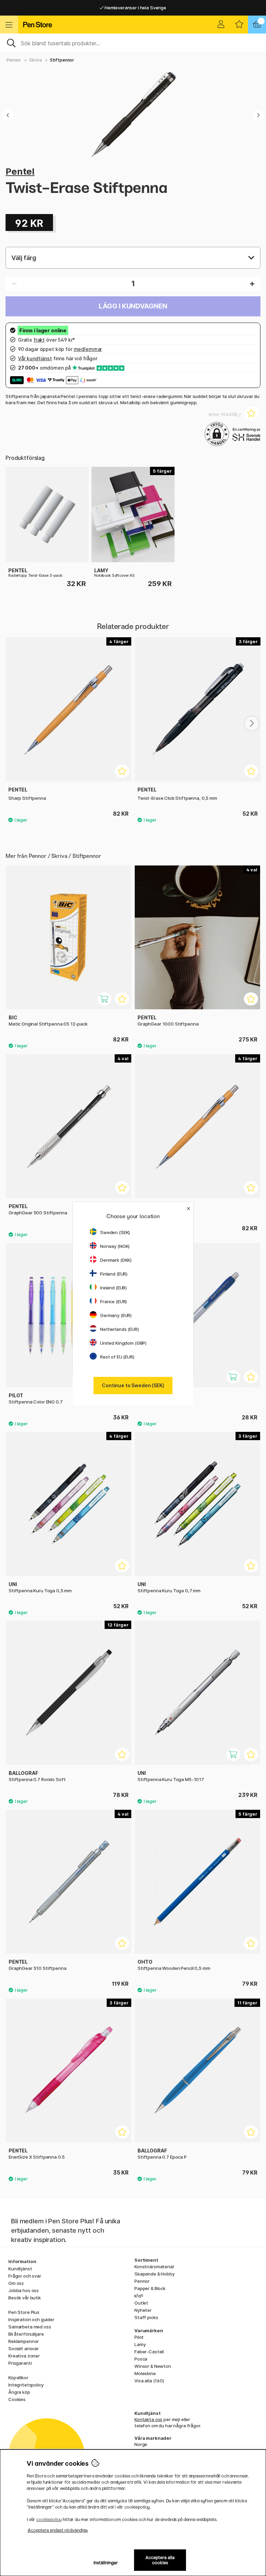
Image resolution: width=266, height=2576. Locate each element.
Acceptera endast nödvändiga (58, 2530)
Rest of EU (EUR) (117, 1357)
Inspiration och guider (31, 2319)
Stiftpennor (62, 60)
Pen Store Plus (24, 2312)
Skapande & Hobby (154, 2274)
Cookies (17, 2399)
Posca (141, 2359)
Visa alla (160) (149, 2381)
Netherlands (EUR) (119, 1329)
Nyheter (143, 2310)
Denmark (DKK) (116, 1260)
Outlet (141, 2303)
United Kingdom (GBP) (123, 1343)
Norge (141, 2444)
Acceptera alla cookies (160, 2560)
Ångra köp (19, 2392)
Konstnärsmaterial (154, 2267)
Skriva (35, 60)
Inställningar (106, 2563)
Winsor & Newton (153, 2366)
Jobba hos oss (24, 2290)
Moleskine (145, 2373)
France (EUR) (113, 1301)
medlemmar (88, 349)
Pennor (14, 60)
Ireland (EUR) (113, 1288)
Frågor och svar (25, 2276)
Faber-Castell (149, 2352)
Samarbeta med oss (30, 2327)
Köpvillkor (18, 2378)
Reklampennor (24, 2341)
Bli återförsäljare (26, 2334)
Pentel (20, 171)
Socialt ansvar (24, 2348)
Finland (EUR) (114, 1274)
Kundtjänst (20, 2269)
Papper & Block (150, 2288)
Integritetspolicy (26, 2385)
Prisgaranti (20, 2363)
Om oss (16, 2283)
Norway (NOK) (115, 1246)
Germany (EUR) (116, 1315)
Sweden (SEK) (115, 1232)
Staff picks (146, 2317)
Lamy (140, 2344)
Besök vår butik (25, 2298)
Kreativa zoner (24, 2356)
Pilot (139, 2337)
